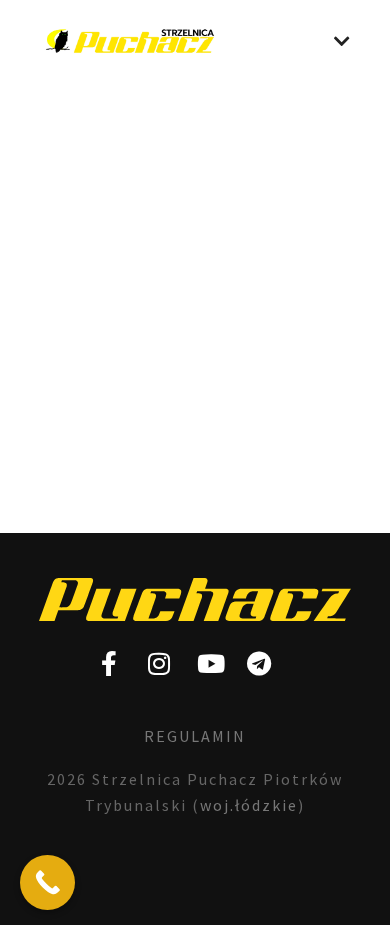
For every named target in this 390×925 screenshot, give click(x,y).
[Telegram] (260, 664)
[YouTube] (210, 664)
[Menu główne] (342, 41)
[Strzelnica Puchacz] (130, 41)
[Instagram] (160, 664)
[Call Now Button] (47, 882)
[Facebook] (110, 664)
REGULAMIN (195, 736)
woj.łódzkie (249, 805)
